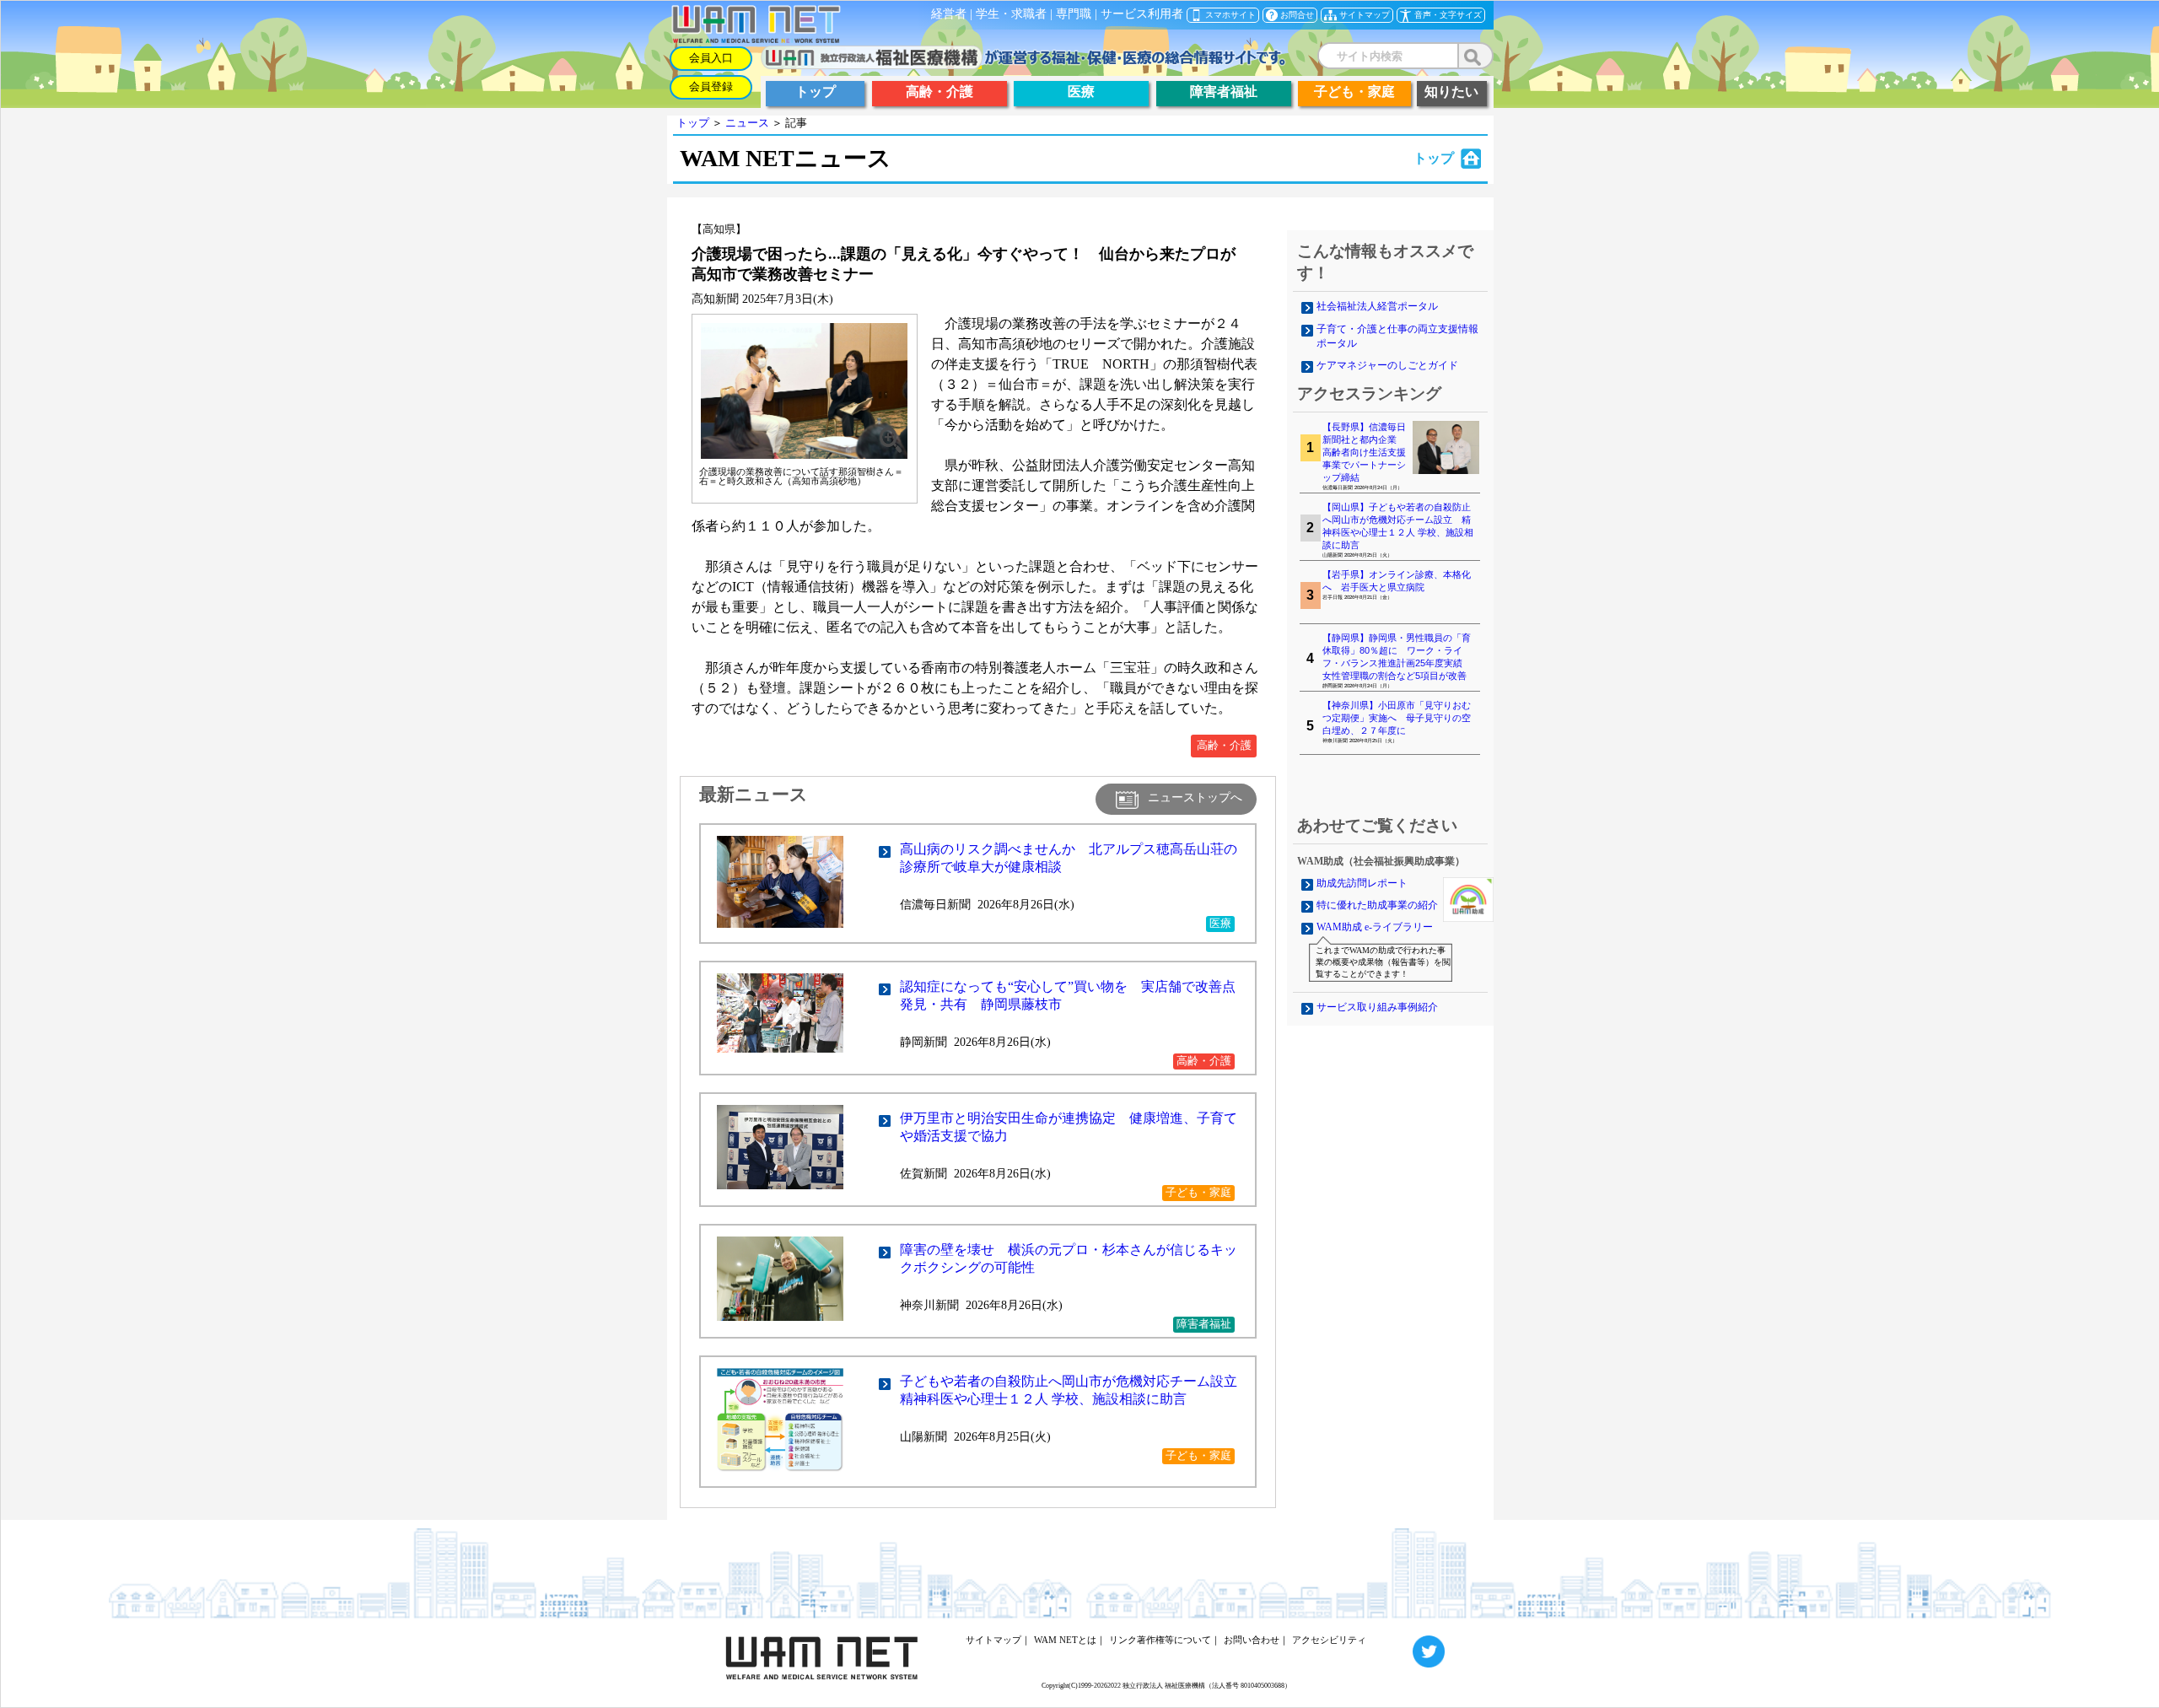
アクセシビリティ (1329, 1640)
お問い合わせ (1252, 1640)
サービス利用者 (1142, 14)
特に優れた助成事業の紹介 (1377, 905)
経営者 (949, 14)
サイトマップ (993, 1640)
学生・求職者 (1011, 14)
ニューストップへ (1195, 797)
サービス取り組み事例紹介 (1377, 1007)
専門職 (1074, 14)
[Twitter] (1408, 1640)
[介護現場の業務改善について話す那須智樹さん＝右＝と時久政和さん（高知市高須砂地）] (804, 456)
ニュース (747, 123)
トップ (693, 123)
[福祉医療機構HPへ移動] (1023, 65)
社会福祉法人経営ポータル (1377, 306)
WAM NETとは (1065, 1640)
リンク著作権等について (1160, 1640)
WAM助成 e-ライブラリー (1375, 927)
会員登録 (711, 87)
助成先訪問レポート (1362, 883)
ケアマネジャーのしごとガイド (1387, 365)
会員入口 (711, 58)
